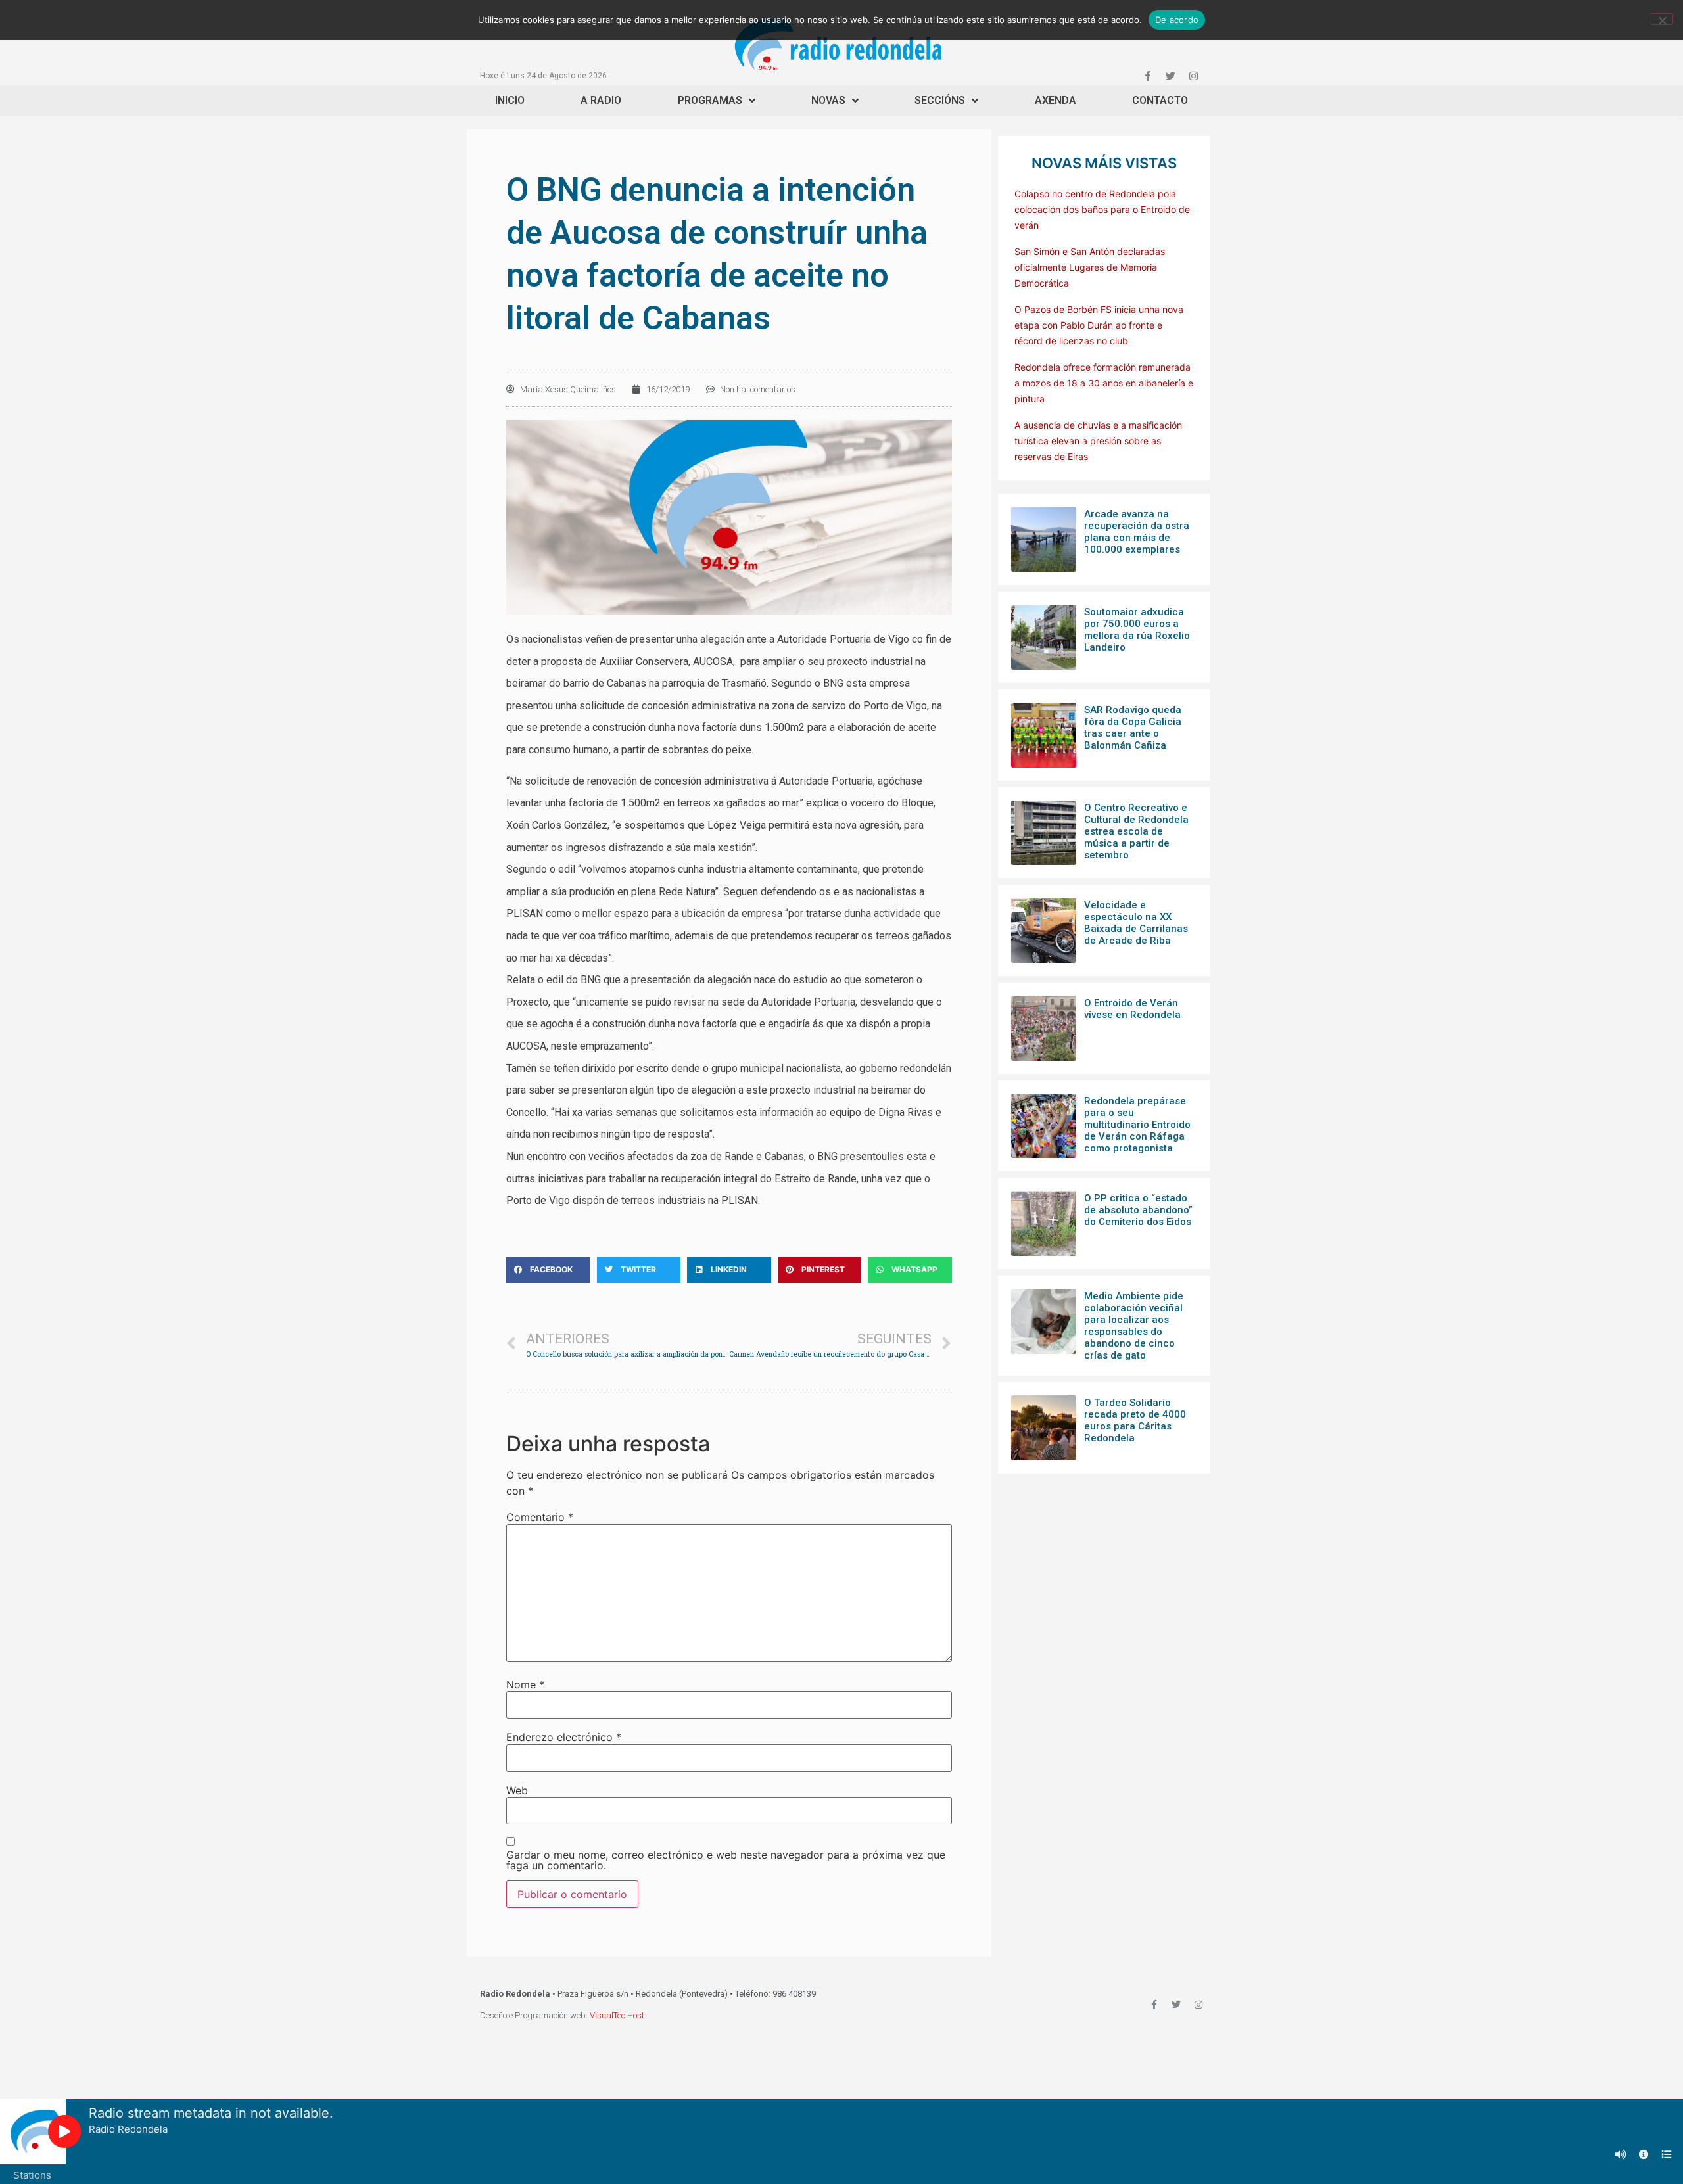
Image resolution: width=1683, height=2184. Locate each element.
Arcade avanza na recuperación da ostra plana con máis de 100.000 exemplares (1137, 532)
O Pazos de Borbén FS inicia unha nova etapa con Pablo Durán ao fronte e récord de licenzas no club (1099, 325)
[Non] (1662, 19)
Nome (525, 1684)
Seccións (940, 100)
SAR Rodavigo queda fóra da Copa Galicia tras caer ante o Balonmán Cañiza (1133, 728)
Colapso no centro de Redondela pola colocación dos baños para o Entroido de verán (1102, 209)
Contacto (1160, 100)
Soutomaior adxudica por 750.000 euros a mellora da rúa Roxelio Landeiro (1137, 630)
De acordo (1177, 20)
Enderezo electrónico (564, 1737)
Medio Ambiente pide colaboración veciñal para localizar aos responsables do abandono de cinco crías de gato (1134, 1326)
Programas (710, 100)
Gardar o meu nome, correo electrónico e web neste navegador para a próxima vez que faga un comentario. (726, 1860)
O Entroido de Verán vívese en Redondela (1132, 1009)
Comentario (540, 1517)
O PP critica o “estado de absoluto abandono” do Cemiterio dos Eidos (1138, 1210)
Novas (828, 100)
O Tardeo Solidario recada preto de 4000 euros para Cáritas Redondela (1135, 1420)
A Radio (601, 100)
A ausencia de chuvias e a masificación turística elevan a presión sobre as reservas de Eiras (1098, 441)
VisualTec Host (617, 2015)
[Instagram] (1193, 76)
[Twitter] (1170, 76)
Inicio (510, 100)
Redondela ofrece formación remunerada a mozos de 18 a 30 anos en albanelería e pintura (1104, 383)
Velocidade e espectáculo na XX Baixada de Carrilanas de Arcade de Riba (1136, 923)
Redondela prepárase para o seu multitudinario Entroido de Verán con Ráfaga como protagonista (1137, 1125)
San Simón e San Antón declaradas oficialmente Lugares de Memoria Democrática (1090, 267)
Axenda (1055, 100)
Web (517, 1790)
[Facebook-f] (1147, 76)
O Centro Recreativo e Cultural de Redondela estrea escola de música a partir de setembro (1136, 831)
